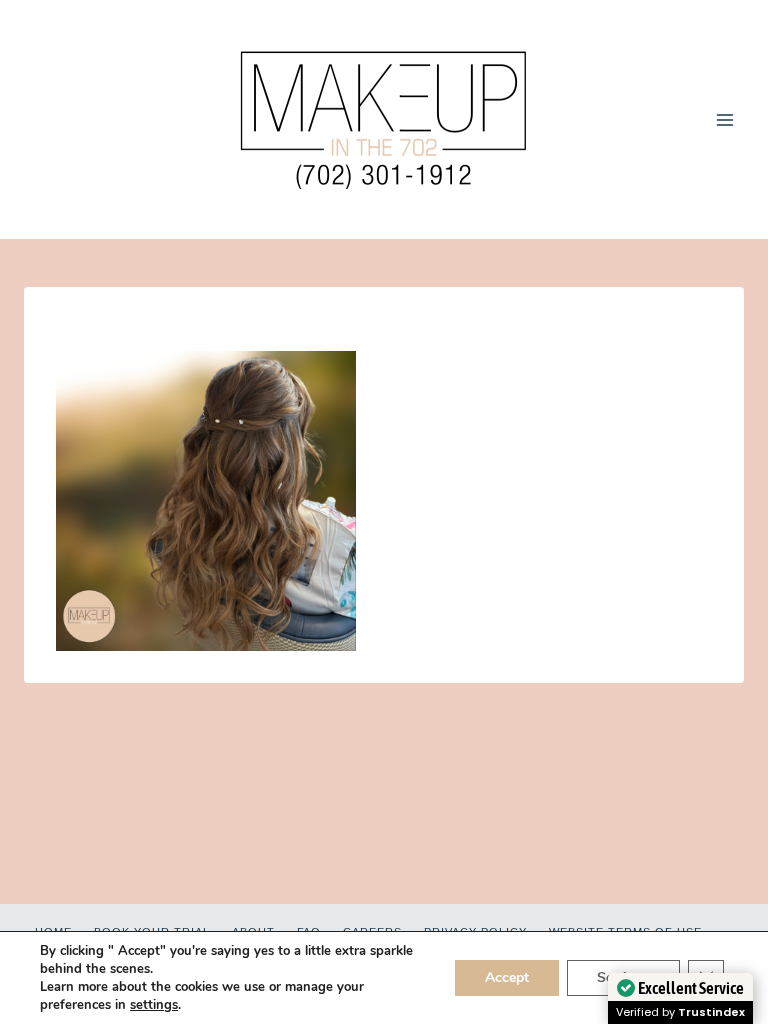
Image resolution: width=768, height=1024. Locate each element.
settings (154, 1005)
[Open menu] (724, 119)
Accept (507, 977)
